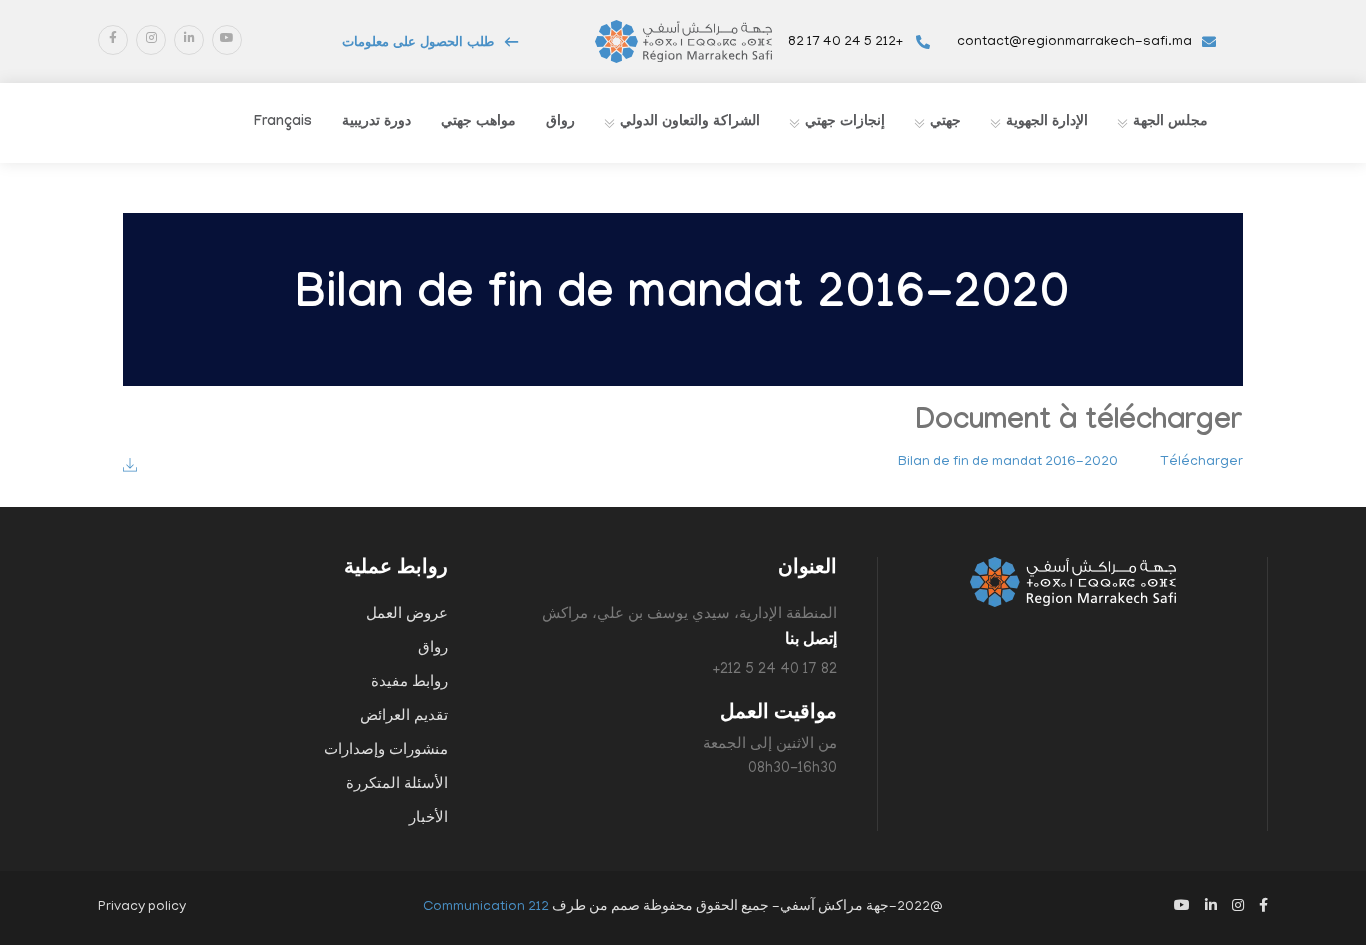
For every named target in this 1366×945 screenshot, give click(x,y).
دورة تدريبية (376, 123)
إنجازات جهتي (845, 123)
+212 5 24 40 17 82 (847, 42)
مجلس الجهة (1170, 123)
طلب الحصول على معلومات (418, 44)
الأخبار (428, 819)
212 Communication (486, 907)
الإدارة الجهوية (1047, 123)
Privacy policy (142, 907)
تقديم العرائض (404, 717)
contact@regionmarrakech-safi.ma (1074, 42)
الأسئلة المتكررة (397, 785)
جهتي (945, 123)
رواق (560, 123)
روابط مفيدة (409, 683)
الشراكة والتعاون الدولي (690, 123)
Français (283, 123)
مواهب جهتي (478, 123)
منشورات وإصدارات (386, 751)
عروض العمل (407, 615)
